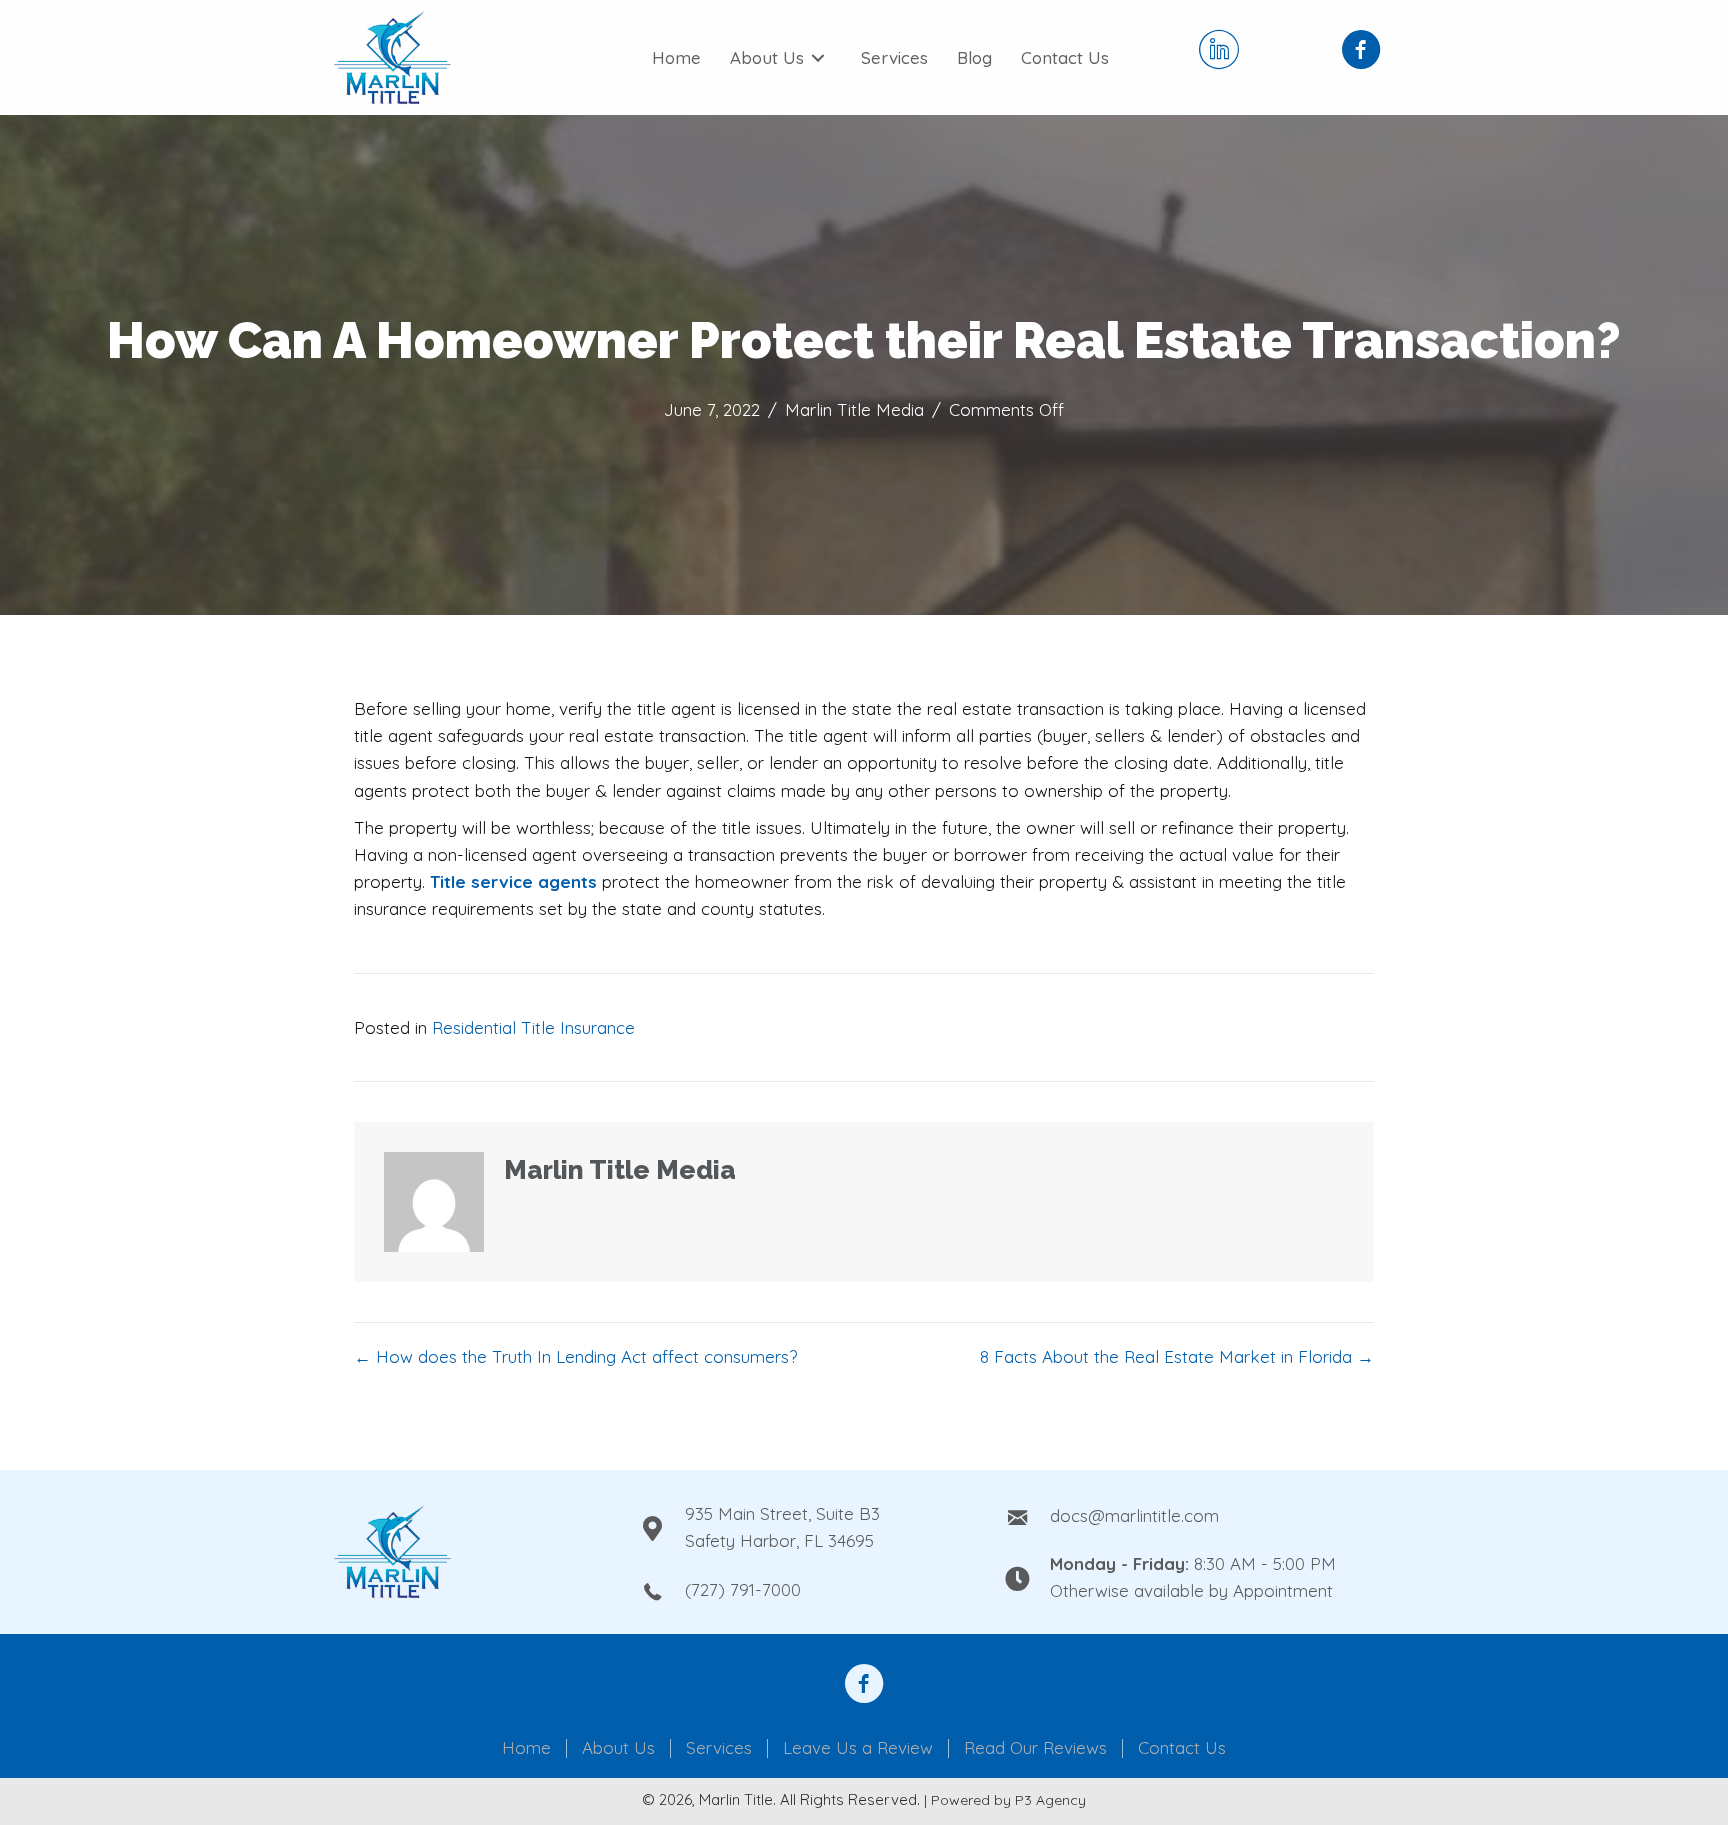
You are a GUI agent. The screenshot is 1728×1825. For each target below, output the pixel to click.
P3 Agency (1050, 1800)
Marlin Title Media (854, 409)
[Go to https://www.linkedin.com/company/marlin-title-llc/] (1219, 52)
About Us (618, 1748)
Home (526, 1748)
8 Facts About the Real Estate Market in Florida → (1177, 1356)
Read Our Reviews (1035, 1748)
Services (719, 1748)
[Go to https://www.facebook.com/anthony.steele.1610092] (864, 1686)
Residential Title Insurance (533, 1027)
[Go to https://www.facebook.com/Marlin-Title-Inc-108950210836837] (1361, 52)
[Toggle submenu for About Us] (818, 58)
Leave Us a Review (858, 1748)
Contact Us (1182, 1748)
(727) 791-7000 (743, 1589)
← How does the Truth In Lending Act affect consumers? (575, 1356)
